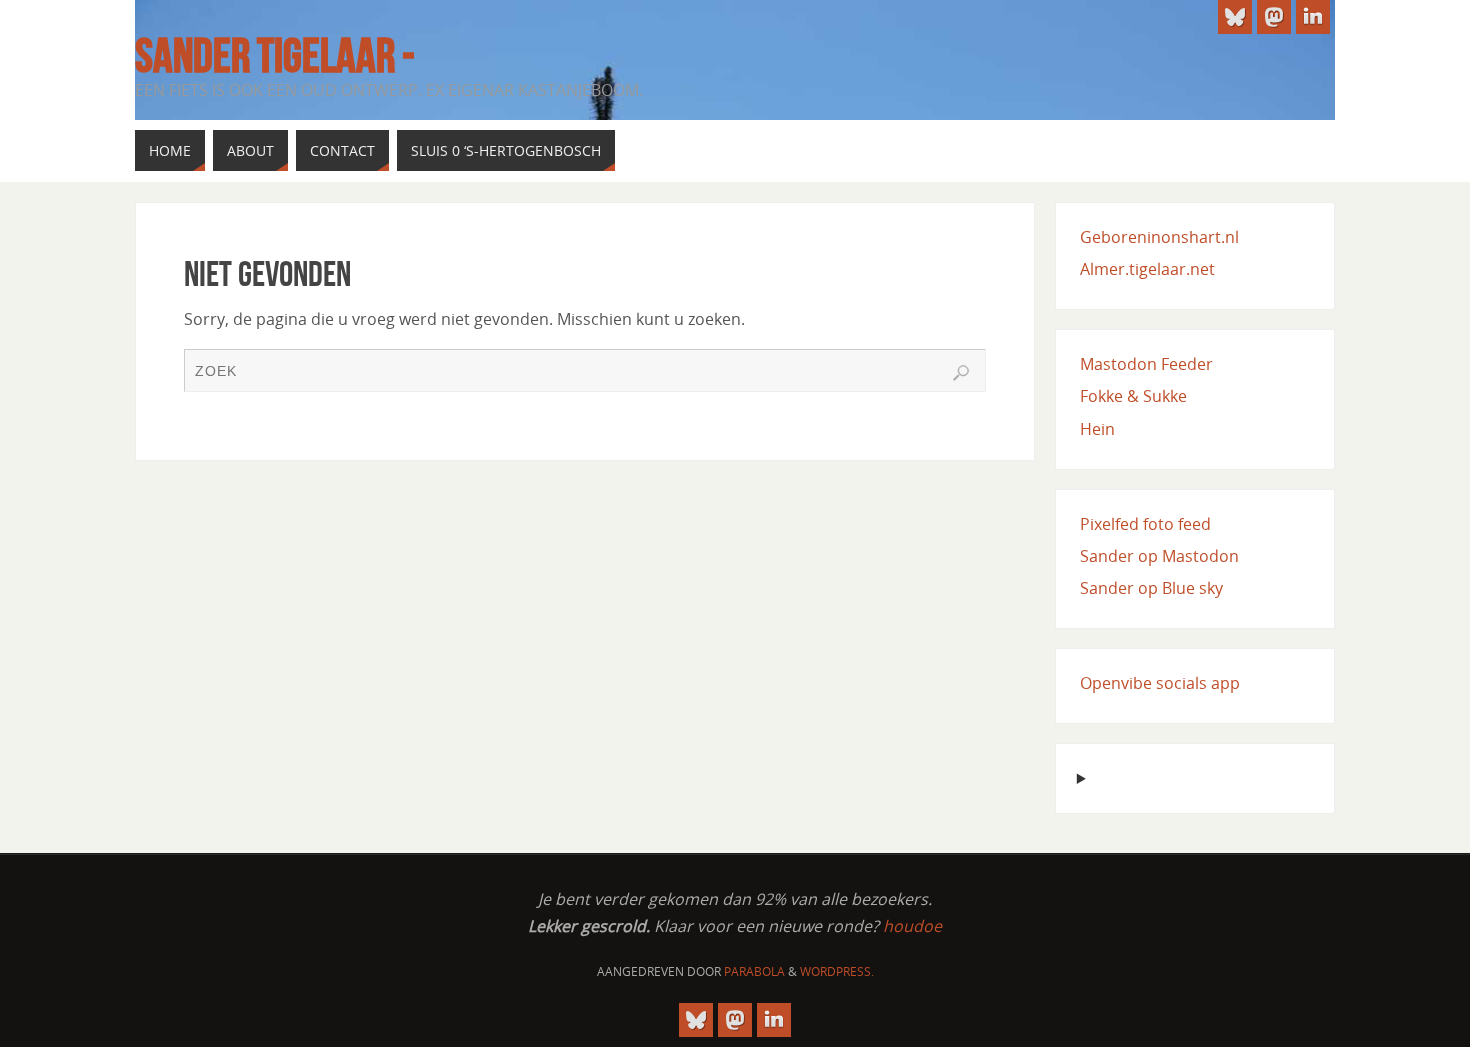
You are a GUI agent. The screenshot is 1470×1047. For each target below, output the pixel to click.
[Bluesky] (1235, 17)
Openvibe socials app (1160, 683)
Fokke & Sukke (1133, 396)
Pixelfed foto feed (1145, 524)
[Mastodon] (1274, 17)
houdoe (912, 926)
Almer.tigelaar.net (1147, 269)
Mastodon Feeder (1146, 364)
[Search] (961, 373)
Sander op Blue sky (1151, 588)
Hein (1097, 429)
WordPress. (837, 971)
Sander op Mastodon (1159, 556)
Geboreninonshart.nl (1159, 237)
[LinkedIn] (1313, 17)
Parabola (754, 971)
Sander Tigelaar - (275, 56)
